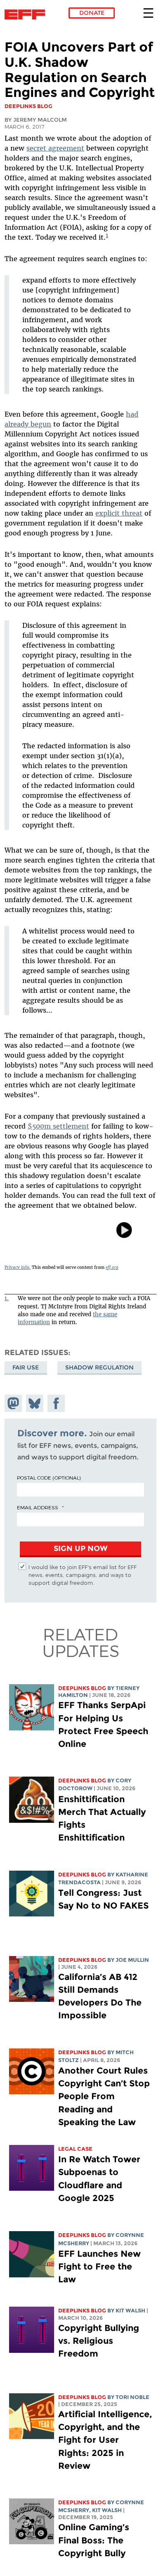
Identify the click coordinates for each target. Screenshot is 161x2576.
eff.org (112, 1267)
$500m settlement (58, 1126)
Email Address (38, 1507)
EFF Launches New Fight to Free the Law (99, 2266)
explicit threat (119, 513)
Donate (92, 13)
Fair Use (26, 1367)
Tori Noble (133, 2397)
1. (7, 1298)
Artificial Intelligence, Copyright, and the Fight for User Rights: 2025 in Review (105, 2440)
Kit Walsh (130, 2311)
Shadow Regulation (99, 1367)
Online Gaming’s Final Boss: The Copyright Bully (94, 2540)
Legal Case (75, 2149)
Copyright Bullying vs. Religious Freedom (99, 2341)
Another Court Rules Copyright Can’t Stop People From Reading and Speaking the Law (104, 2096)
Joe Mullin (132, 1960)
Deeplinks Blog (82, 1688)
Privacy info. (18, 1267)
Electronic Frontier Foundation (27, 14)
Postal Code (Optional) (49, 1478)
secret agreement (55, 148)
